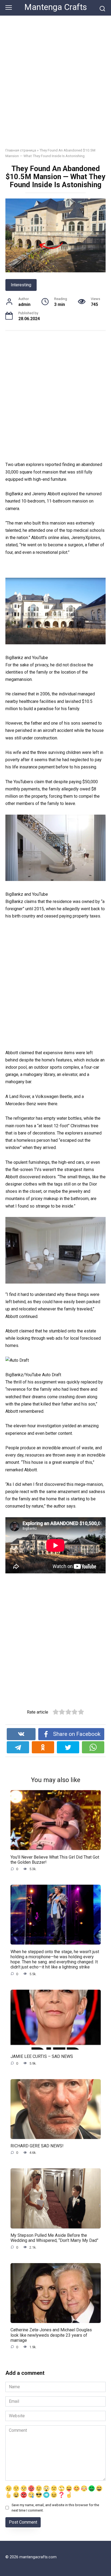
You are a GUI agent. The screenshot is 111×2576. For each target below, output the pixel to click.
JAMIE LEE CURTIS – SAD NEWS (42, 2056)
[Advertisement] (55, 86)
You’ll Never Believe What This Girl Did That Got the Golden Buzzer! (55, 1859)
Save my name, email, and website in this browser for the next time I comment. (55, 2508)
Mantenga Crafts (56, 7)
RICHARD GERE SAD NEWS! (37, 2146)
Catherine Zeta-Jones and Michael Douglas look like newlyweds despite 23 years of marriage (51, 2335)
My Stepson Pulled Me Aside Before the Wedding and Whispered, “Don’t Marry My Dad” (54, 2238)
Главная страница (21, 150)
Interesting (21, 285)
